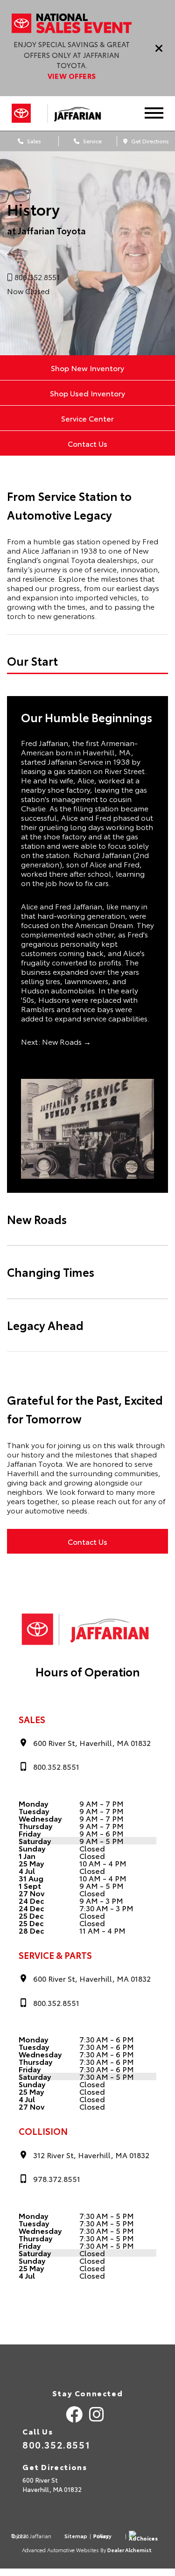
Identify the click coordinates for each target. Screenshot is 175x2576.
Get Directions (149, 141)
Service (92, 141)
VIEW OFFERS (72, 76)
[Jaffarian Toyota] (82, 113)
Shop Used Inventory (87, 393)
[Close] (159, 48)
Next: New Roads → (56, 1041)
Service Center (87, 418)
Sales (33, 141)
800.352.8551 (56, 2444)
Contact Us (87, 443)
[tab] (87, 661)
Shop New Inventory (87, 368)
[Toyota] (21, 113)
